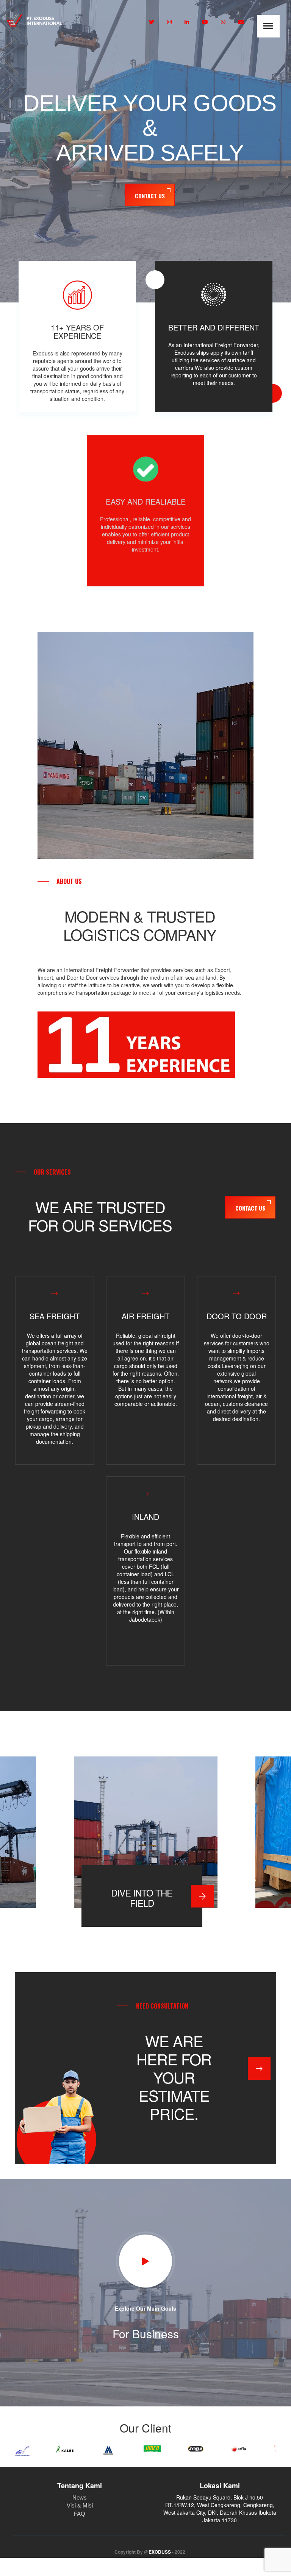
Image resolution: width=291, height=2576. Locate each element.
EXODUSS (160, 2552)
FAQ (80, 2514)
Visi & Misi (80, 2505)
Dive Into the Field (142, 1898)
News (80, 2497)
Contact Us (150, 196)
